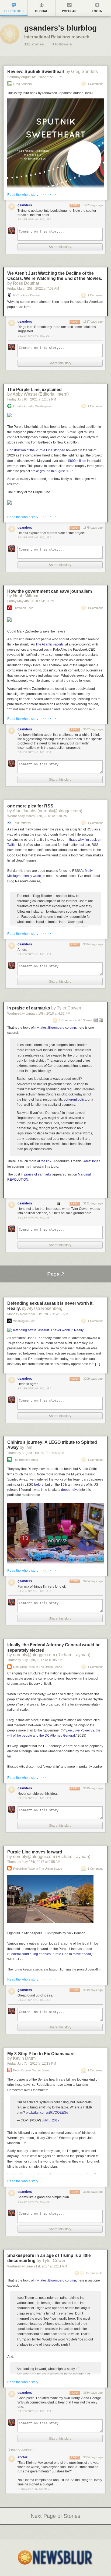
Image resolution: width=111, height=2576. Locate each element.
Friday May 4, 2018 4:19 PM (31, 601)
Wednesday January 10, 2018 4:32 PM (39, 1014)
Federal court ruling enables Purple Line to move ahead (50, 1954)
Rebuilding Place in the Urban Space (38, 1667)
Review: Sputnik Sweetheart (36, 72)
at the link (44, 1161)
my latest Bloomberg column (55, 1028)
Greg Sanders (22, 84)
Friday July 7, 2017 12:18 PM (32, 2064)
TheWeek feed (23, 608)
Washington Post (24, 1321)
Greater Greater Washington (32, 406)
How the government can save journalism (50, 591)
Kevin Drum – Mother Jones (32, 2070)
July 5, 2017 (51, 2120)
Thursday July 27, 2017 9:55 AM (34, 1862)
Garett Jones (91, 1161)
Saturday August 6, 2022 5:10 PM (35, 77)
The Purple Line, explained (34, 390)
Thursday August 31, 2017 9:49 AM (36, 1453)
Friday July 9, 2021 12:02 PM (32, 399)
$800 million (77, 461)
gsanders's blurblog (60, 28)
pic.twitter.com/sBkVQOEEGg (47, 2113)
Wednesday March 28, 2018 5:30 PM (37, 816)
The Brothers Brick (26, 1460)
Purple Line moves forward (35, 1852)
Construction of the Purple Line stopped (36, 450)
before (39, 1485)
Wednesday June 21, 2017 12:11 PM (37, 2266)
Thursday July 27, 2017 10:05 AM (35, 1660)
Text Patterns (22, 823)
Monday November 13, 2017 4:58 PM (38, 1314)
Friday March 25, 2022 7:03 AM (33, 289)
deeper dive (70, 1490)
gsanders (25, 205)
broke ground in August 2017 (52, 471)
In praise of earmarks (29, 1008)
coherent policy (75, 1100)
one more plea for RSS (30, 806)
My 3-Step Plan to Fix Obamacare (41, 2054)
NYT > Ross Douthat (27, 295)
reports (50, 644)
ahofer (22, 2457)
